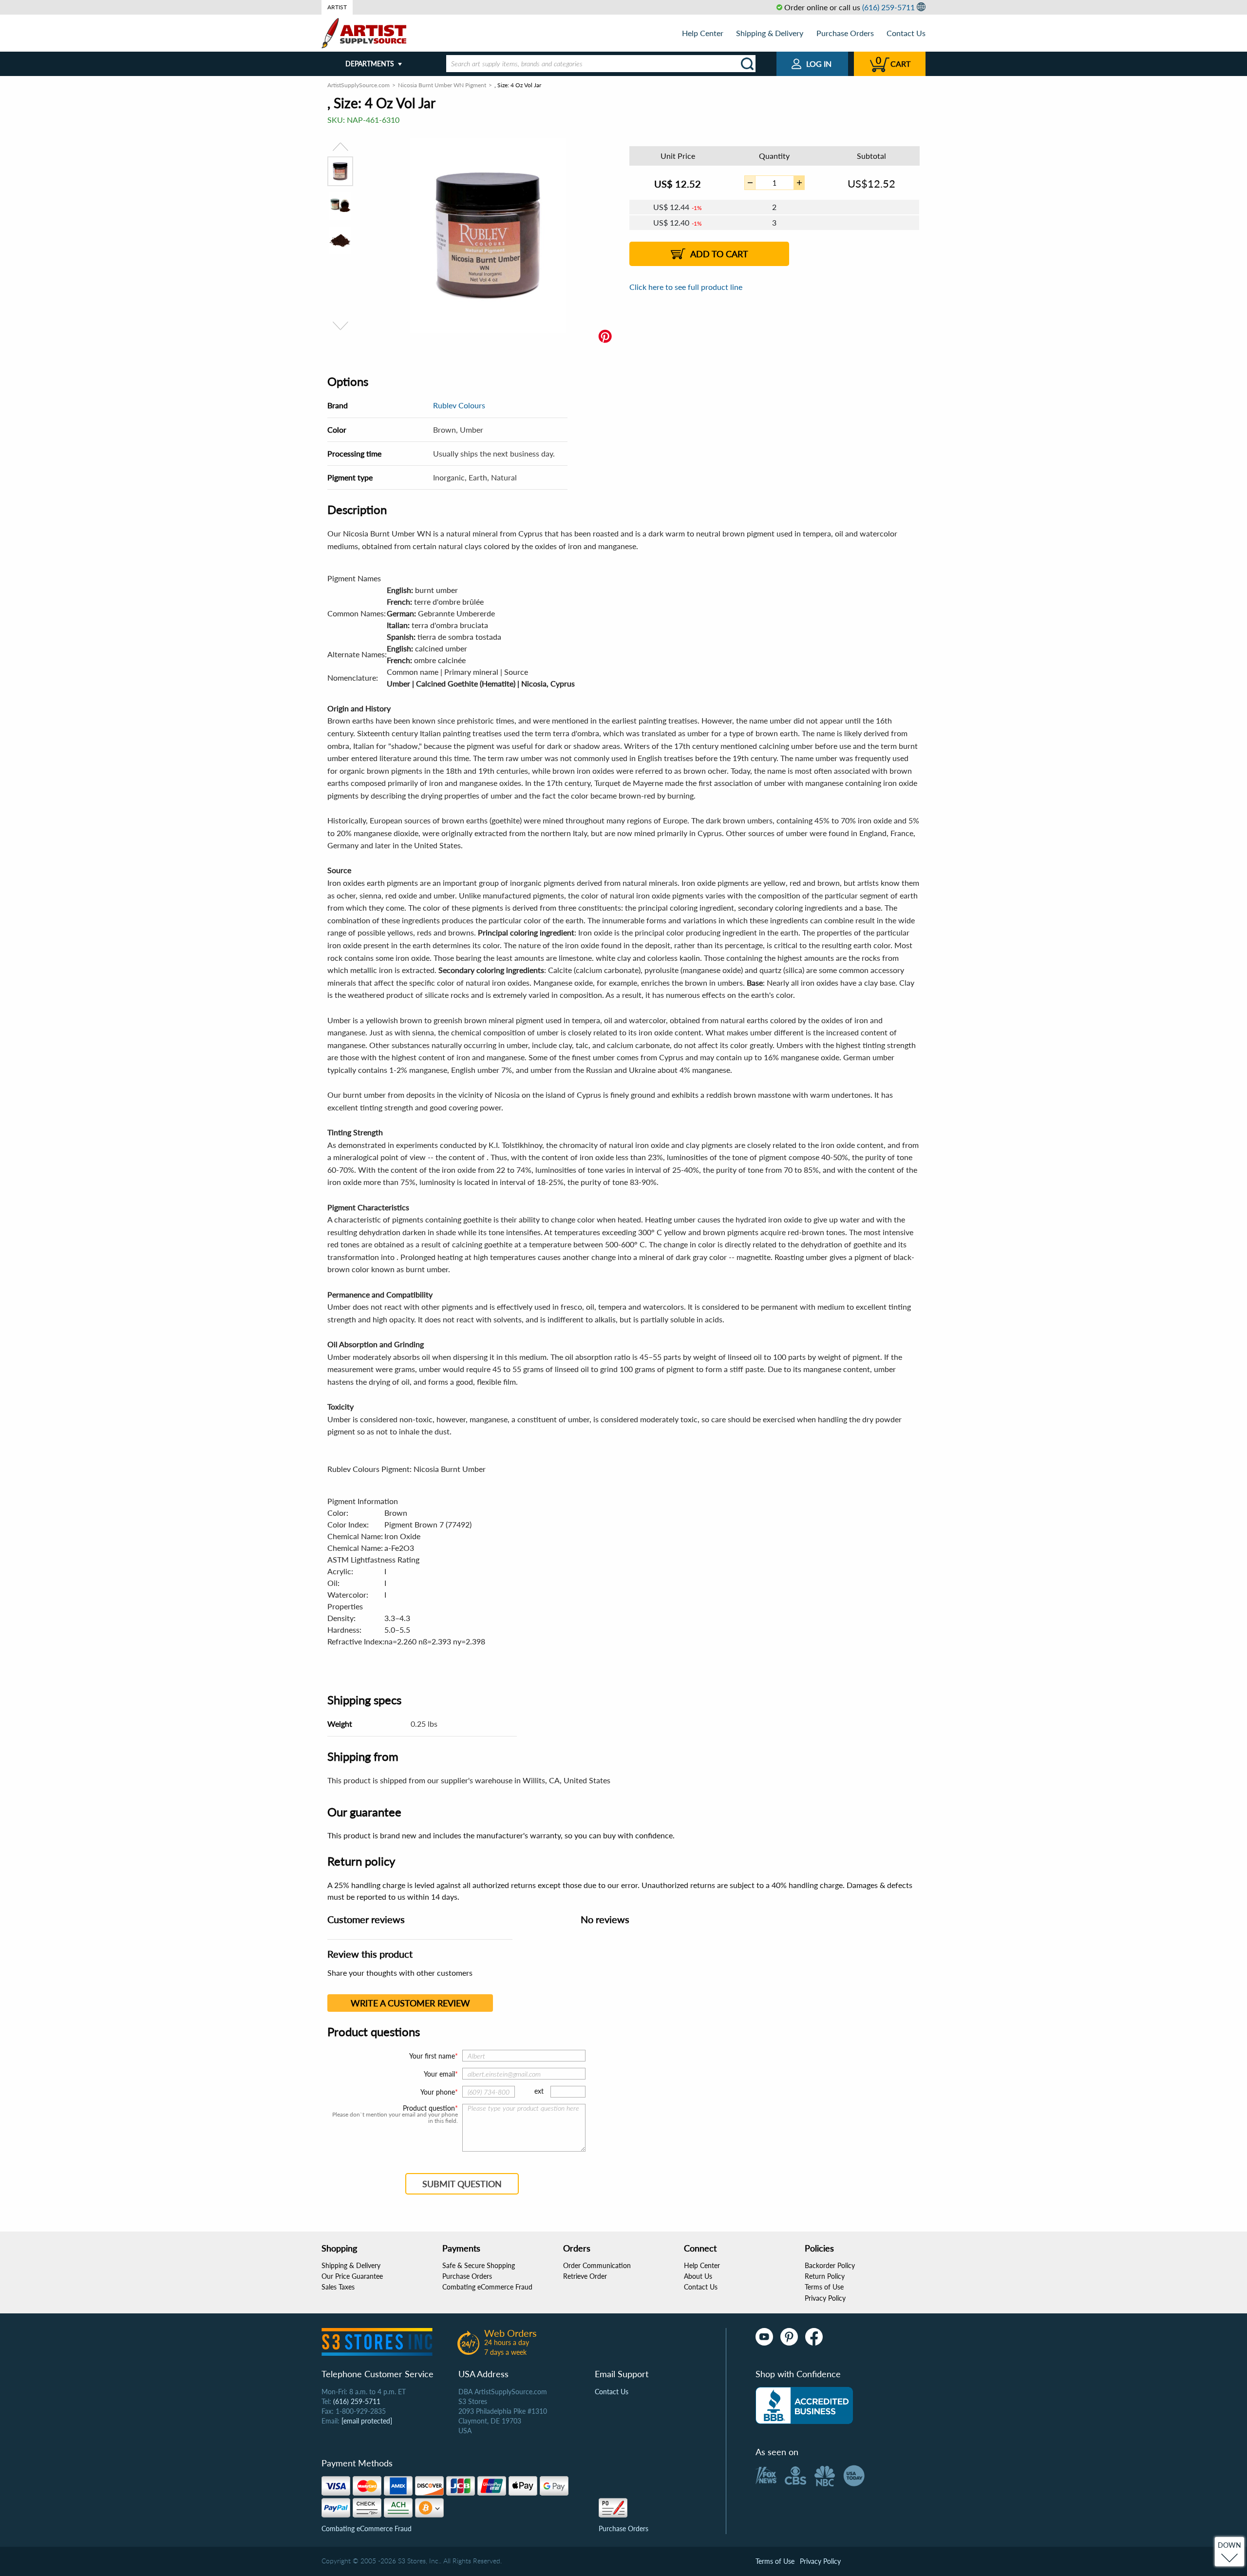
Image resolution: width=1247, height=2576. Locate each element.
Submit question (462, 2184)
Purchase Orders (845, 33)
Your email (439, 2074)
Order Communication (597, 2265)
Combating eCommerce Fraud (487, 2287)
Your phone (438, 2092)
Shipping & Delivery (770, 33)
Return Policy (825, 2276)
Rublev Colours (459, 405)
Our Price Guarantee (352, 2276)
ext (539, 2091)
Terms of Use (824, 2287)
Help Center (703, 33)
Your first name (432, 2056)
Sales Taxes (338, 2287)
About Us (698, 2276)
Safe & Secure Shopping (479, 2265)
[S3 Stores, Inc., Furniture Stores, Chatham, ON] (804, 2405)
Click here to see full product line (686, 287)
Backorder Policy (830, 2265)
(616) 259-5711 (888, 7)
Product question (429, 2108)
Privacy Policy (825, 2298)
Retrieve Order (585, 2276)
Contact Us (906, 33)
